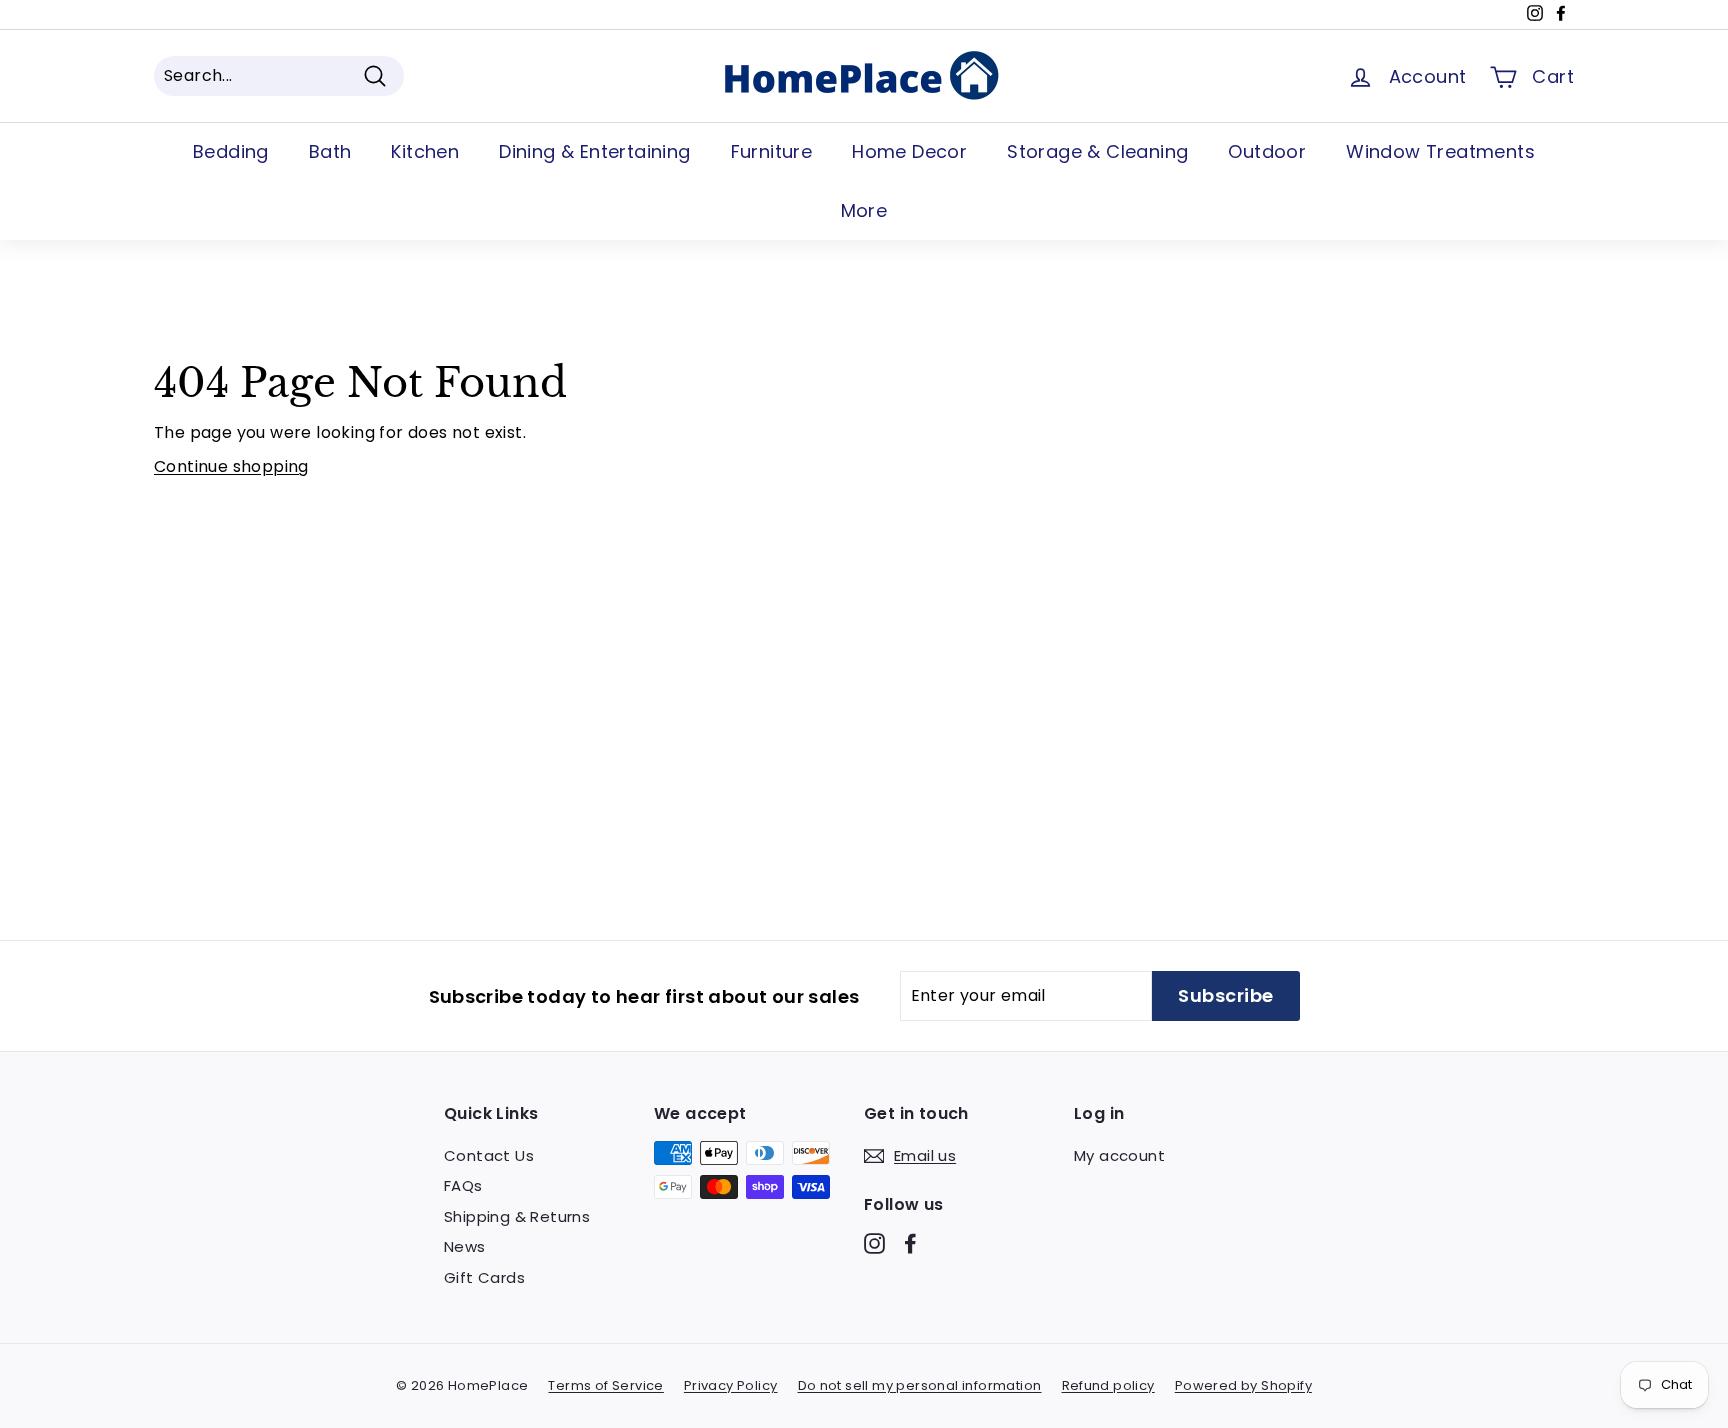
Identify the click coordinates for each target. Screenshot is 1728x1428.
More (864, 210)
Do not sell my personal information (920, 1385)
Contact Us (489, 1155)
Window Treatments (1440, 151)
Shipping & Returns (517, 1216)
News (465, 1246)
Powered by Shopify (1243, 1385)
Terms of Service (605, 1385)
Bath (330, 151)
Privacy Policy (731, 1385)
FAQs (463, 1185)
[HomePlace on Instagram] (874, 1243)
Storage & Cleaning (1097, 151)
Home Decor (909, 151)
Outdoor (1267, 151)
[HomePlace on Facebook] (910, 1243)
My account (1119, 1155)
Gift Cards (484, 1277)
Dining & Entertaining (594, 151)
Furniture (772, 151)
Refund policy (1108, 1385)
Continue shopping (231, 466)
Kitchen (425, 151)
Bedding (231, 151)
